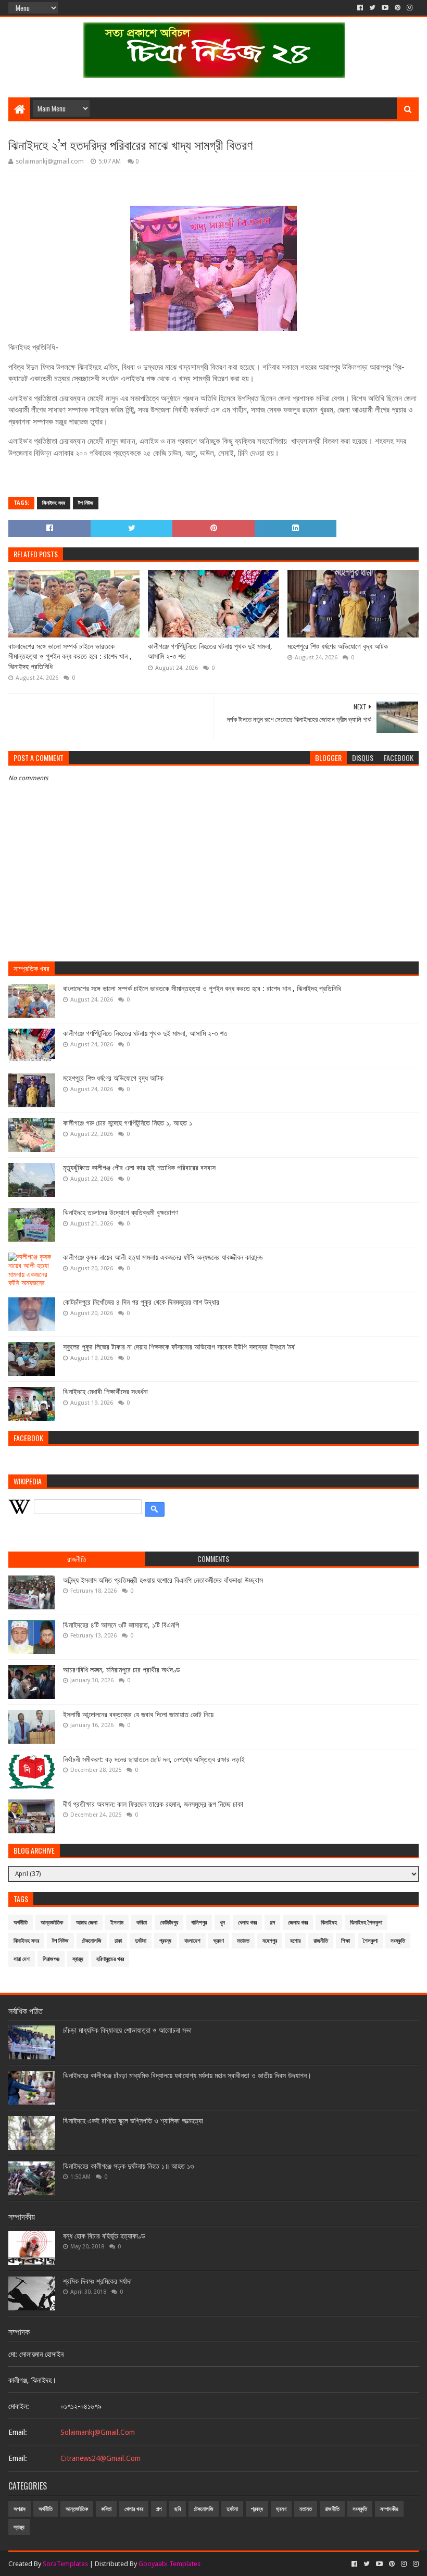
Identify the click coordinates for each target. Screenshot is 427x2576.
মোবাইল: (19, 2406)
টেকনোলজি (92, 1941)
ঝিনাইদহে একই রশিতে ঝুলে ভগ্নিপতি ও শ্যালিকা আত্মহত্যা (133, 2121)
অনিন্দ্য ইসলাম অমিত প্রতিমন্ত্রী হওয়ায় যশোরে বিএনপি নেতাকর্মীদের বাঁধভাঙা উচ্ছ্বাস (163, 1580)
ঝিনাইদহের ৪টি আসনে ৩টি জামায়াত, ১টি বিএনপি (121, 1625)
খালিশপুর (199, 1923)
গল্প (272, 1923)
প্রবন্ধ (165, 1941)
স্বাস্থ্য (78, 1959)
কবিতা (142, 1923)
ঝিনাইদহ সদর (54, 503)
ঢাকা (118, 1941)
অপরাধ (20, 2509)
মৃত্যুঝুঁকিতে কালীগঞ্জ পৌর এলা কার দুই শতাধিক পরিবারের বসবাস (139, 1168)
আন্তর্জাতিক (52, 1923)
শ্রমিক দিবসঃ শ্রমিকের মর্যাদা (97, 2281)
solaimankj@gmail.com (98, 2432)
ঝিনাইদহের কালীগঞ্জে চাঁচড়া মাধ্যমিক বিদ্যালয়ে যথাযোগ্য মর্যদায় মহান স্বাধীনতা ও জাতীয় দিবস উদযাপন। (187, 2075)
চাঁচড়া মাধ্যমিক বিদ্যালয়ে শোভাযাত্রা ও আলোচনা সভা (127, 2030)
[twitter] (372, 8)
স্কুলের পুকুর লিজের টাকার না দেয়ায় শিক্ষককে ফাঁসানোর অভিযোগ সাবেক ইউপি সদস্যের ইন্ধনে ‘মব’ (179, 1347)
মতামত (243, 1941)
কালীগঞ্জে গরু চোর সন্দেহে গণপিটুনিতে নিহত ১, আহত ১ (128, 1123)
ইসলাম (117, 1923)
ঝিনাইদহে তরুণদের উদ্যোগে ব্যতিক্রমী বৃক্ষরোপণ (121, 1212)
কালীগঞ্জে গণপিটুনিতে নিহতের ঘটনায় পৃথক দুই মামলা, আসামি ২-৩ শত (210, 652)
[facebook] (360, 8)
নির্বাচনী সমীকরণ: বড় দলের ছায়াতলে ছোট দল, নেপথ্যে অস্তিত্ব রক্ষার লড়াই (154, 1759)
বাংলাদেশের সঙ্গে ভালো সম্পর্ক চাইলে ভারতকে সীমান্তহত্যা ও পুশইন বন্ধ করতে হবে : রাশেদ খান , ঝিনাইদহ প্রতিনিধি (70, 656)
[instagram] (410, 8)
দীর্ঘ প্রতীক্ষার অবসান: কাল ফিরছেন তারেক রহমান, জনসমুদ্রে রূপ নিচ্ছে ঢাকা (153, 1804)
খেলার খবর (247, 1923)
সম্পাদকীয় (389, 2509)
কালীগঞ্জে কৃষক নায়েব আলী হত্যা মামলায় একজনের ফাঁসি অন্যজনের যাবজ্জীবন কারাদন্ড (163, 1257)
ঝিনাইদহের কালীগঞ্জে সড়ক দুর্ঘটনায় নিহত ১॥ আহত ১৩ (128, 2166)
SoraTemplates (65, 2564)
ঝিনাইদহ (329, 1923)
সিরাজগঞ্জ (51, 1959)
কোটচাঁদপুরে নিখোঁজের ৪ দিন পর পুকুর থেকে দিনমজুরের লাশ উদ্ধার (141, 1302)
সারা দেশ (22, 1959)
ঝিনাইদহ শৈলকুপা (366, 1923)
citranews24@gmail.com (101, 2458)
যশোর (295, 1941)
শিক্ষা (346, 1941)
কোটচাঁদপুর (169, 1923)
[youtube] (385, 8)
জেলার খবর (298, 1923)
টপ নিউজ (86, 503)
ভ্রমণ (219, 1941)
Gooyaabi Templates (169, 2564)
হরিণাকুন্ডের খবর (110, 1959)
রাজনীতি (321, 1941)
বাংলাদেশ (192, 1941)
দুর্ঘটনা (141, 1941)
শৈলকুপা (370, 1941)
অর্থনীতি (21, 1923)
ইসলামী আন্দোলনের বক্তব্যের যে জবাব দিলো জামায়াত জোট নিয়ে (138, 1715)
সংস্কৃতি (398, 1941)
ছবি (178, 2509)
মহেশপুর (270, 1941)
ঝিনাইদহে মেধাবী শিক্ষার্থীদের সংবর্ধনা (105, 1392)
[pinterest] (398, 8)
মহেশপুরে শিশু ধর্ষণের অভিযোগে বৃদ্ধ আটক (338, 646)
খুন (222, 1923)
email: (18, 2432)
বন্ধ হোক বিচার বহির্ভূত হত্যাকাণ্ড (104, 2236)
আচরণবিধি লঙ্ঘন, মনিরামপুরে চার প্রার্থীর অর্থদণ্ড (122, 1670)
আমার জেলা (87, 1923)
